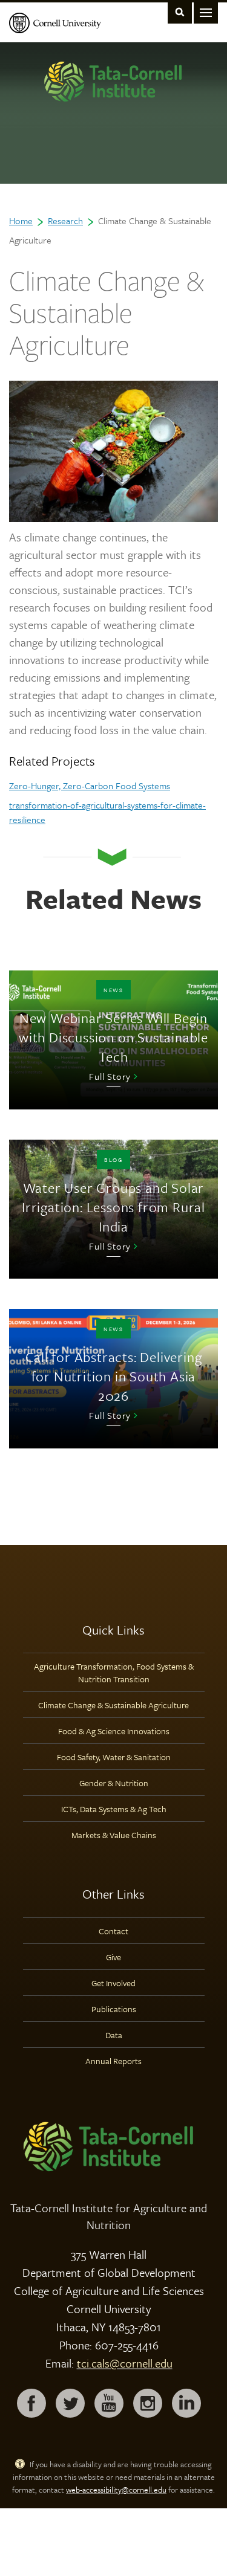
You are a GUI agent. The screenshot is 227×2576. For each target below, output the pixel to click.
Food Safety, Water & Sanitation (114, 1757)
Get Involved (113, 1983)
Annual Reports (113, 2061)
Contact (113, 1931)
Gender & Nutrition (114, 1783)
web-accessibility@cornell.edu (116, 2490)
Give (113, 1957)
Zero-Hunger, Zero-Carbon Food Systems (90, 786)
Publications (114, 2009)
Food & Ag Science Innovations (114, 1731)
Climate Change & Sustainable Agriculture (113, 1705)
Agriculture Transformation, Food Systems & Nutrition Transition (114, 1673)
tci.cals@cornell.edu (125, 2363)
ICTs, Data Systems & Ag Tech (114, 1809)
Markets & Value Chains (114, 1835)
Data (114, 2035)
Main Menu (206, 12)
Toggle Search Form (180, 12)
